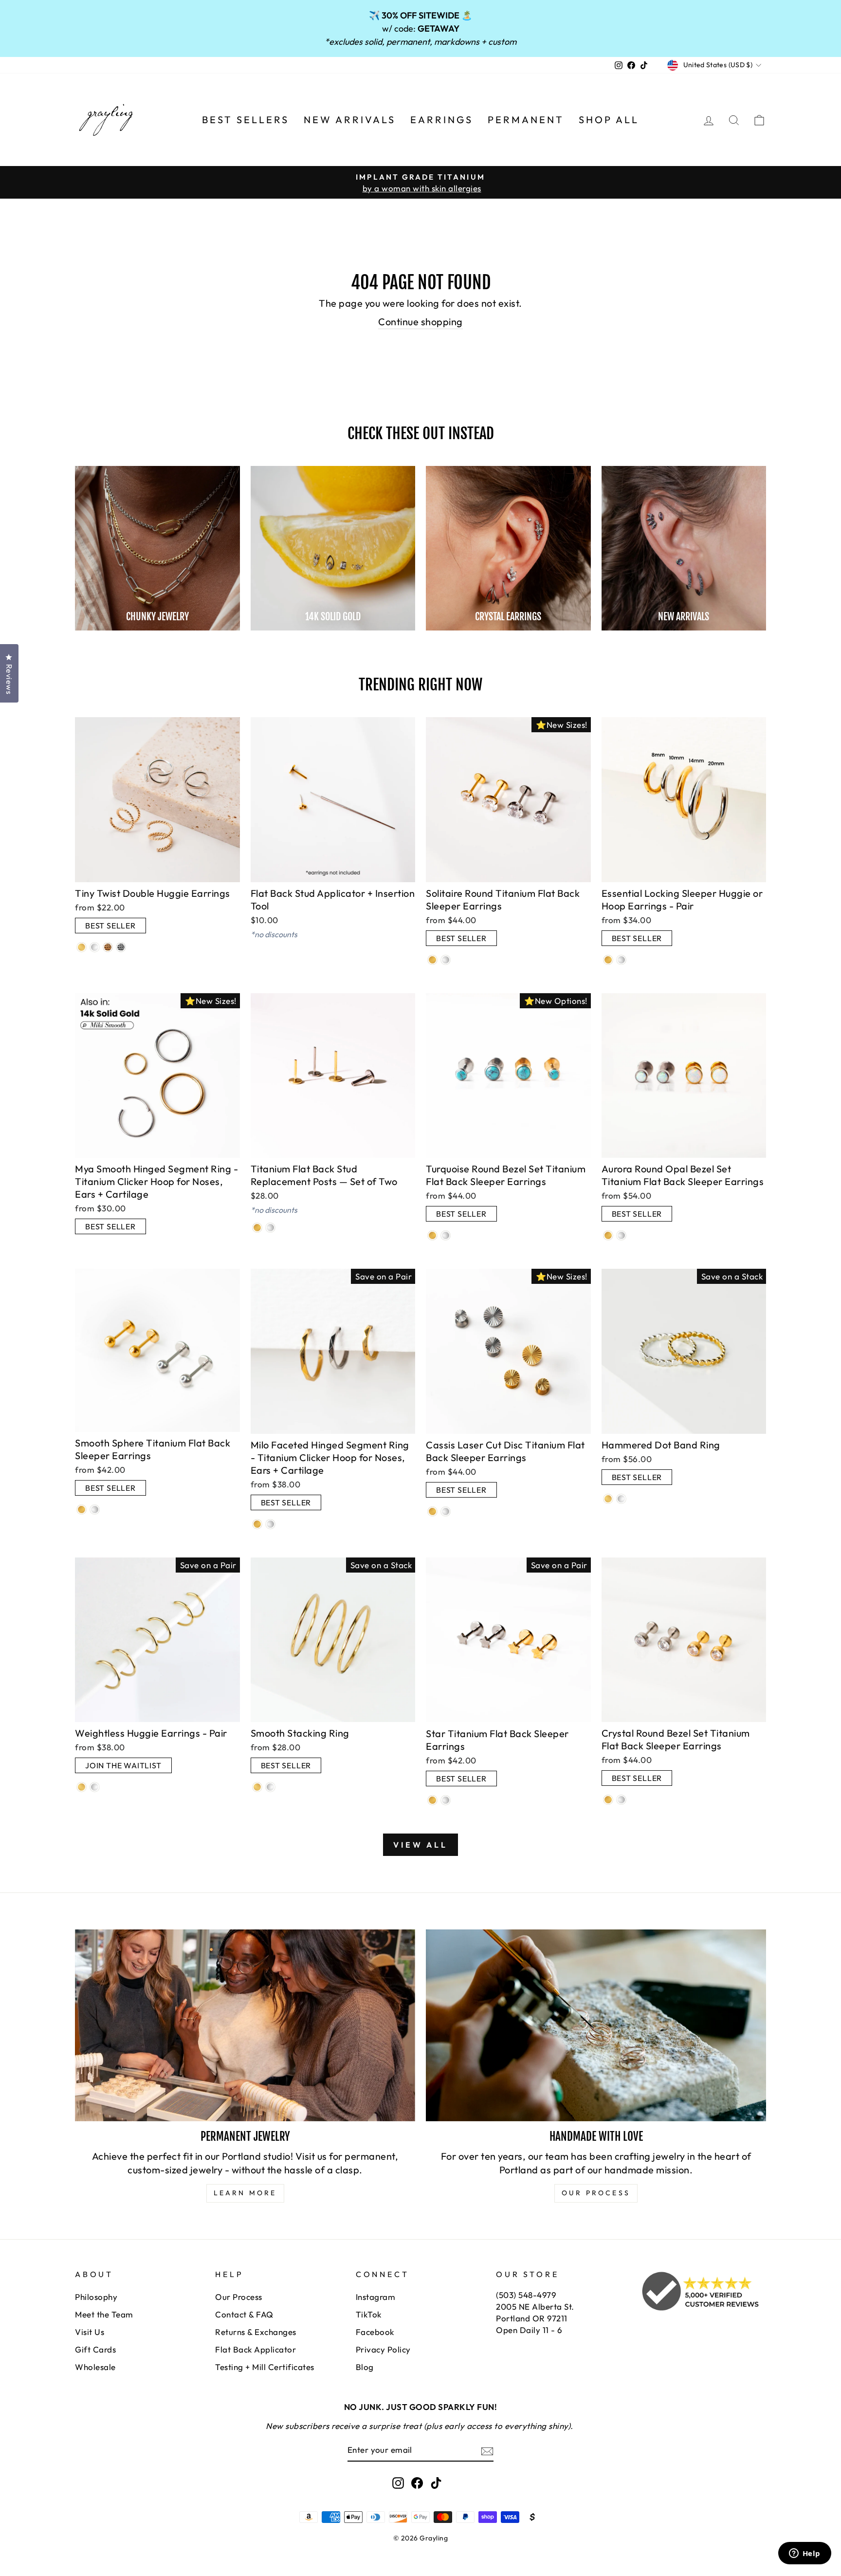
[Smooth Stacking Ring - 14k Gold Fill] (257, 1787)
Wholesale (95, 2367)
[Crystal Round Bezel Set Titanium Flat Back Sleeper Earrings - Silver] (621, 1800)
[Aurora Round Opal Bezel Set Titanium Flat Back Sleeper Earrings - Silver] (621, 1235)
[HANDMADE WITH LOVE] (596, 2025)
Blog (365, 2367)
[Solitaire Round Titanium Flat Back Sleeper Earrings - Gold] (432, 960)
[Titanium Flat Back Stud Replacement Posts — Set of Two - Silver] (270, 1228)
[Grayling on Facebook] (417, 2483)
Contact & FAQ (244, 2314)
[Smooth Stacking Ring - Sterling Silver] (270, 1787)
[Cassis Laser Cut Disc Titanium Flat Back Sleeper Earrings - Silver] (446, 1511)
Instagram (376, 2297)
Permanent (526, 120)
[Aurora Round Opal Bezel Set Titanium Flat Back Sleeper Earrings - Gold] (608, 1235)
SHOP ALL (609, 120)
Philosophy (96, 2297)
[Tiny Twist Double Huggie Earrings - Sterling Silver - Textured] (121, 947)
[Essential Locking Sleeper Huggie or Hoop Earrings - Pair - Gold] (608, 960)
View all (420, 1845)
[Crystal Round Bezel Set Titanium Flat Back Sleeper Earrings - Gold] (608, 1800)
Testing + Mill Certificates (265, 2367)
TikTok (369, 2314)
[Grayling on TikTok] (436, 2483)
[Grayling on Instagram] (398, 2483)
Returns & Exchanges (256, 2332)
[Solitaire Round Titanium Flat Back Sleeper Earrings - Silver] (446, 960)
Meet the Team (104, 2314)
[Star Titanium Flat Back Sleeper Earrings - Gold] (432, 1800)
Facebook (375, 2332)
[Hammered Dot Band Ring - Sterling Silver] (621, 1499)
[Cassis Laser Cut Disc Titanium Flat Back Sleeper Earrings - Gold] (432, 1511)
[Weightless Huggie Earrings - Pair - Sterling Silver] (95, 1787)
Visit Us (90, 2332)
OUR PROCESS (596, 2193)
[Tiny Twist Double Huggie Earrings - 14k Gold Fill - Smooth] (82, 947)
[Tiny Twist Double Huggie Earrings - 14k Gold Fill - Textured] (108, 947)
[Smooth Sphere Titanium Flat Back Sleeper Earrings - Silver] (95, 1510)
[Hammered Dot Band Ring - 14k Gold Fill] (608, 1499)
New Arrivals (350, 120)
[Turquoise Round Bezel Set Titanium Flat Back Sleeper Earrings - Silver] (446, 1235)
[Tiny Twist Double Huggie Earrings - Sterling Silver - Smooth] (95, 947)
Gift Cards (95, 2349)
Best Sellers (246, 120)
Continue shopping (420, 322)
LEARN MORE (245, 2193)
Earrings (442, 120)
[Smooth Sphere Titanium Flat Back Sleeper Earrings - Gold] (82, 1510)
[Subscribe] (487, 2450)
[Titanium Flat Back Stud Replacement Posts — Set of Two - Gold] (257, 1228)
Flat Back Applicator (256, 2349)
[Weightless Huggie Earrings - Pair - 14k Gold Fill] (82, 1787)
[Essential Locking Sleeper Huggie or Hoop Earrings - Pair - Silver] (621, 960)
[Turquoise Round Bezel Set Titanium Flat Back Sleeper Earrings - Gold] (432, 1235)
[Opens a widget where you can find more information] (804, 2554)
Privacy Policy (383, 2349)
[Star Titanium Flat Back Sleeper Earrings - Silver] (446, 1800)
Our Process (239, 2297)
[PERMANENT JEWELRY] (245, 2025)
